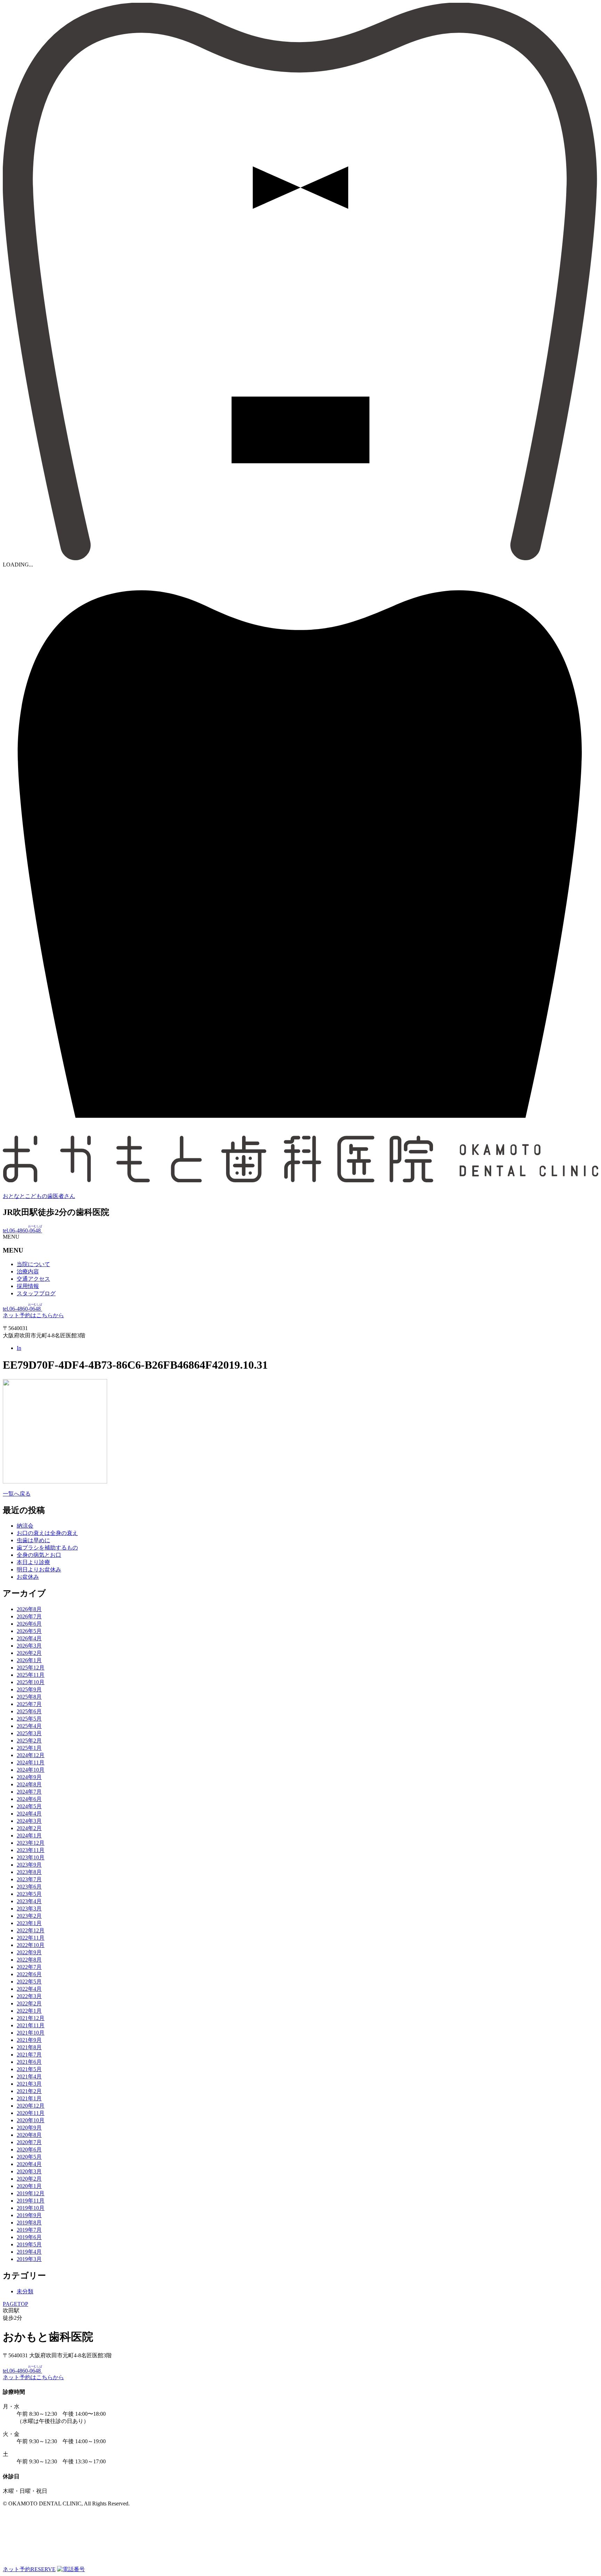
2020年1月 (29, 2186)
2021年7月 (29, 2055)
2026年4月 (29, 1638)
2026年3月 (29, 1646)
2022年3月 (29, 1996)
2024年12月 (31, 1755)
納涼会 (25, 1526)
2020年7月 (29, 2142)
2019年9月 (29, 2215)
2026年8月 (29, 1609)
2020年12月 (31, 2106)
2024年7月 (29, 1792)
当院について (33, 1264)
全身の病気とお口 (39, 1555)
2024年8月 (29, 1784)
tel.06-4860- (22, 1230)
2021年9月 (29, 2040)
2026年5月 (29, 1631)
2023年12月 (31, 1843)
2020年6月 (29, 2150)
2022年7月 (29, 1967)
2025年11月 (31, 1675)
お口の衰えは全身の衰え (47, 1533)
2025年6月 (29, 1711)
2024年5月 (29, 1806)
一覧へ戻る (17, 1494)
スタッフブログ (36, 1293)
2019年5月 (29, 2244)
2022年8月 (29, 1960)
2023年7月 (29, 1879)
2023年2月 (29, 1916)
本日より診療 (33, 1562)
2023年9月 (29, 1865)
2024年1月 (29, 1836)
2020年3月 (29, 2171)
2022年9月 (29, 1952)
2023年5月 (29, 1894)
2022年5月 (29, 1982)
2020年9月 (29, 2128)
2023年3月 (29, 1909)
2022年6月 (29, 1974)
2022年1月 (29, 2011)
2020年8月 (29, 2135)
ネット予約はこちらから (33, 1315)
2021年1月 (29, 2098)
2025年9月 (29, 1689)
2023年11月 (31, 1850)
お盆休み (28, 1577)
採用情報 (28, 1286)
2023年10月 (31, 1857)
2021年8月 (29, 2047)
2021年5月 (29, 2069)
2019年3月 (29, 2259)
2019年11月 (31, 2201)
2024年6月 (29, 1799)
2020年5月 (29, 2157)
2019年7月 (29, 2230)
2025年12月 (31, 1668)
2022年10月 (31, 1945)
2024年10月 (31, 1770)
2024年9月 (29, 1777)
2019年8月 (29, 2223)
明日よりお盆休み (39, 1569)
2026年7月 (29, 1616)
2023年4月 (29, 1901)
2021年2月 (29, 2091)
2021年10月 (31, 2033)
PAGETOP (15, 2304)
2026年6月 (29, 1624)
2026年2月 (29, 1653)
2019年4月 (29, 2252)
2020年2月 (29, 2179)
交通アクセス (33, 1279)
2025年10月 (31, 1682)
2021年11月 (31, 2025)
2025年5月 (29, 1719)
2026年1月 (29, 1660)
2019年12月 (31, 2193)
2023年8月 (29, 1872)
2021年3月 (29, 2084)
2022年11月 (31, 1938)
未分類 (25, 2291)
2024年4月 (29, 1814)
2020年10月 (31, 2120)
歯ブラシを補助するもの (47, 1548)
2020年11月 (31, 2113)
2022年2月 (29, 2003)
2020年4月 (29, 2164)
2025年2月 (29, 1741)
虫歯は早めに (33, 1540)
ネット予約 (29, 2569)
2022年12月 (31, 1930)
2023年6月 (29, 1887)
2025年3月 (29, 1733)
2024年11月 (31, 1762)
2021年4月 (29, 2076)
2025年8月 (29, 1697)
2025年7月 (29, 1704)
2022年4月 (29, 1989)
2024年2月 (29, 1828)
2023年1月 (29, 1923)
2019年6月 (29, 2237)
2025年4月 (29, 1726)
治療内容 (28, 1271)
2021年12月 (31, 2018)
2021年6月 (29, 2062)
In (19, 1348)
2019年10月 (31, 2208)
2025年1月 (29, 1748)
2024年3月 (29, 1821)
